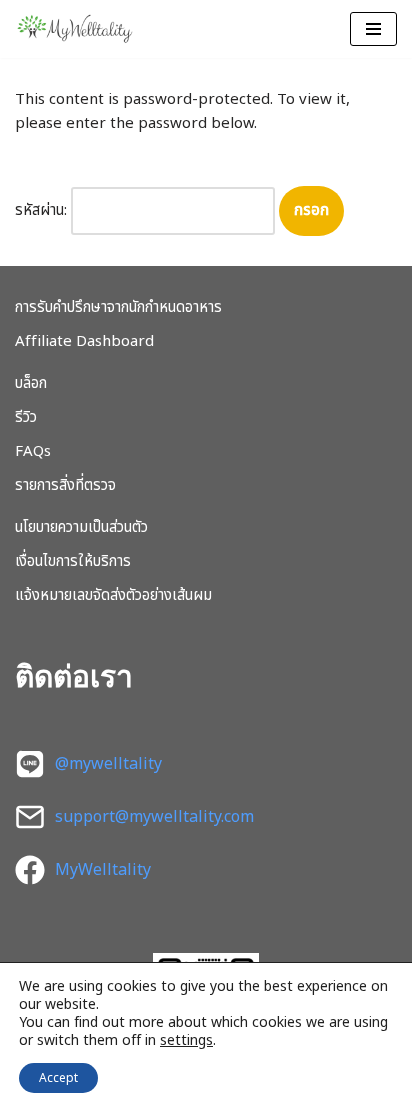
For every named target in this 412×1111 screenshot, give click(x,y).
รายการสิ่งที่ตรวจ (65, 485)
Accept (58, 1078)
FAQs (33, 451)
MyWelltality (103, 870)
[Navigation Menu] (373, 29)
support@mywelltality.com (154, 817)
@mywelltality (108, 764)
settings (186, 1041)
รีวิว (26, 417)
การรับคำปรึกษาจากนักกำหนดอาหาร (118, 307)
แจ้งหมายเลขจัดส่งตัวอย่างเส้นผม (113, 595)
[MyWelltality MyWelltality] (75, 29)
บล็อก (31, 383)
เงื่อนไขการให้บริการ (73, 561)
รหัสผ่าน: (43, 210)
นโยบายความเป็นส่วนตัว (81, 527)
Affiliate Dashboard (84, 341)
